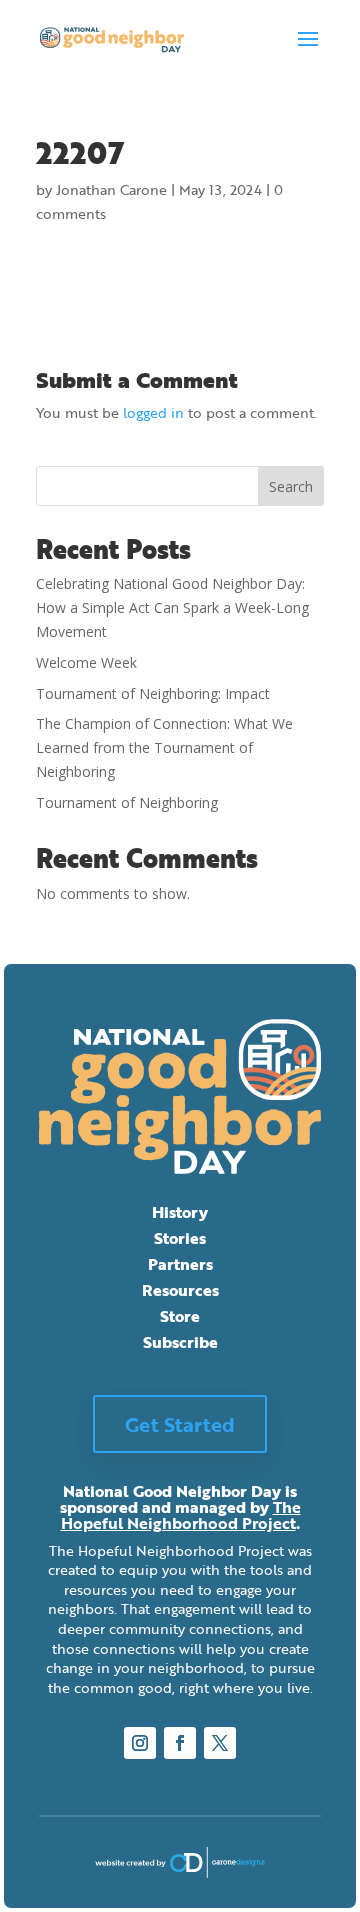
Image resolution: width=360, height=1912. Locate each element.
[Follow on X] (220, 1743)
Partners (180, 1264)
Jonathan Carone (111, 189)
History (180, 1212)
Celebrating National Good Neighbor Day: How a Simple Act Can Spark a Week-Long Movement (172, 607)
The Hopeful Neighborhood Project (181, 1515)
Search (291, 486)
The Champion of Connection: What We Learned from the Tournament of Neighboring (164, 747)
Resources (180, 1290)
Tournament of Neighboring (127, 802)
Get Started (180, 1424)
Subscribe (180, 1342)
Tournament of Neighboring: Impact (153, 693)
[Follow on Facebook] (180, 1743)
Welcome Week (86, 662)
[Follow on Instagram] (140, 1743)
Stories (180, 1238)
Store (180, 1316)
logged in (153, 412)
